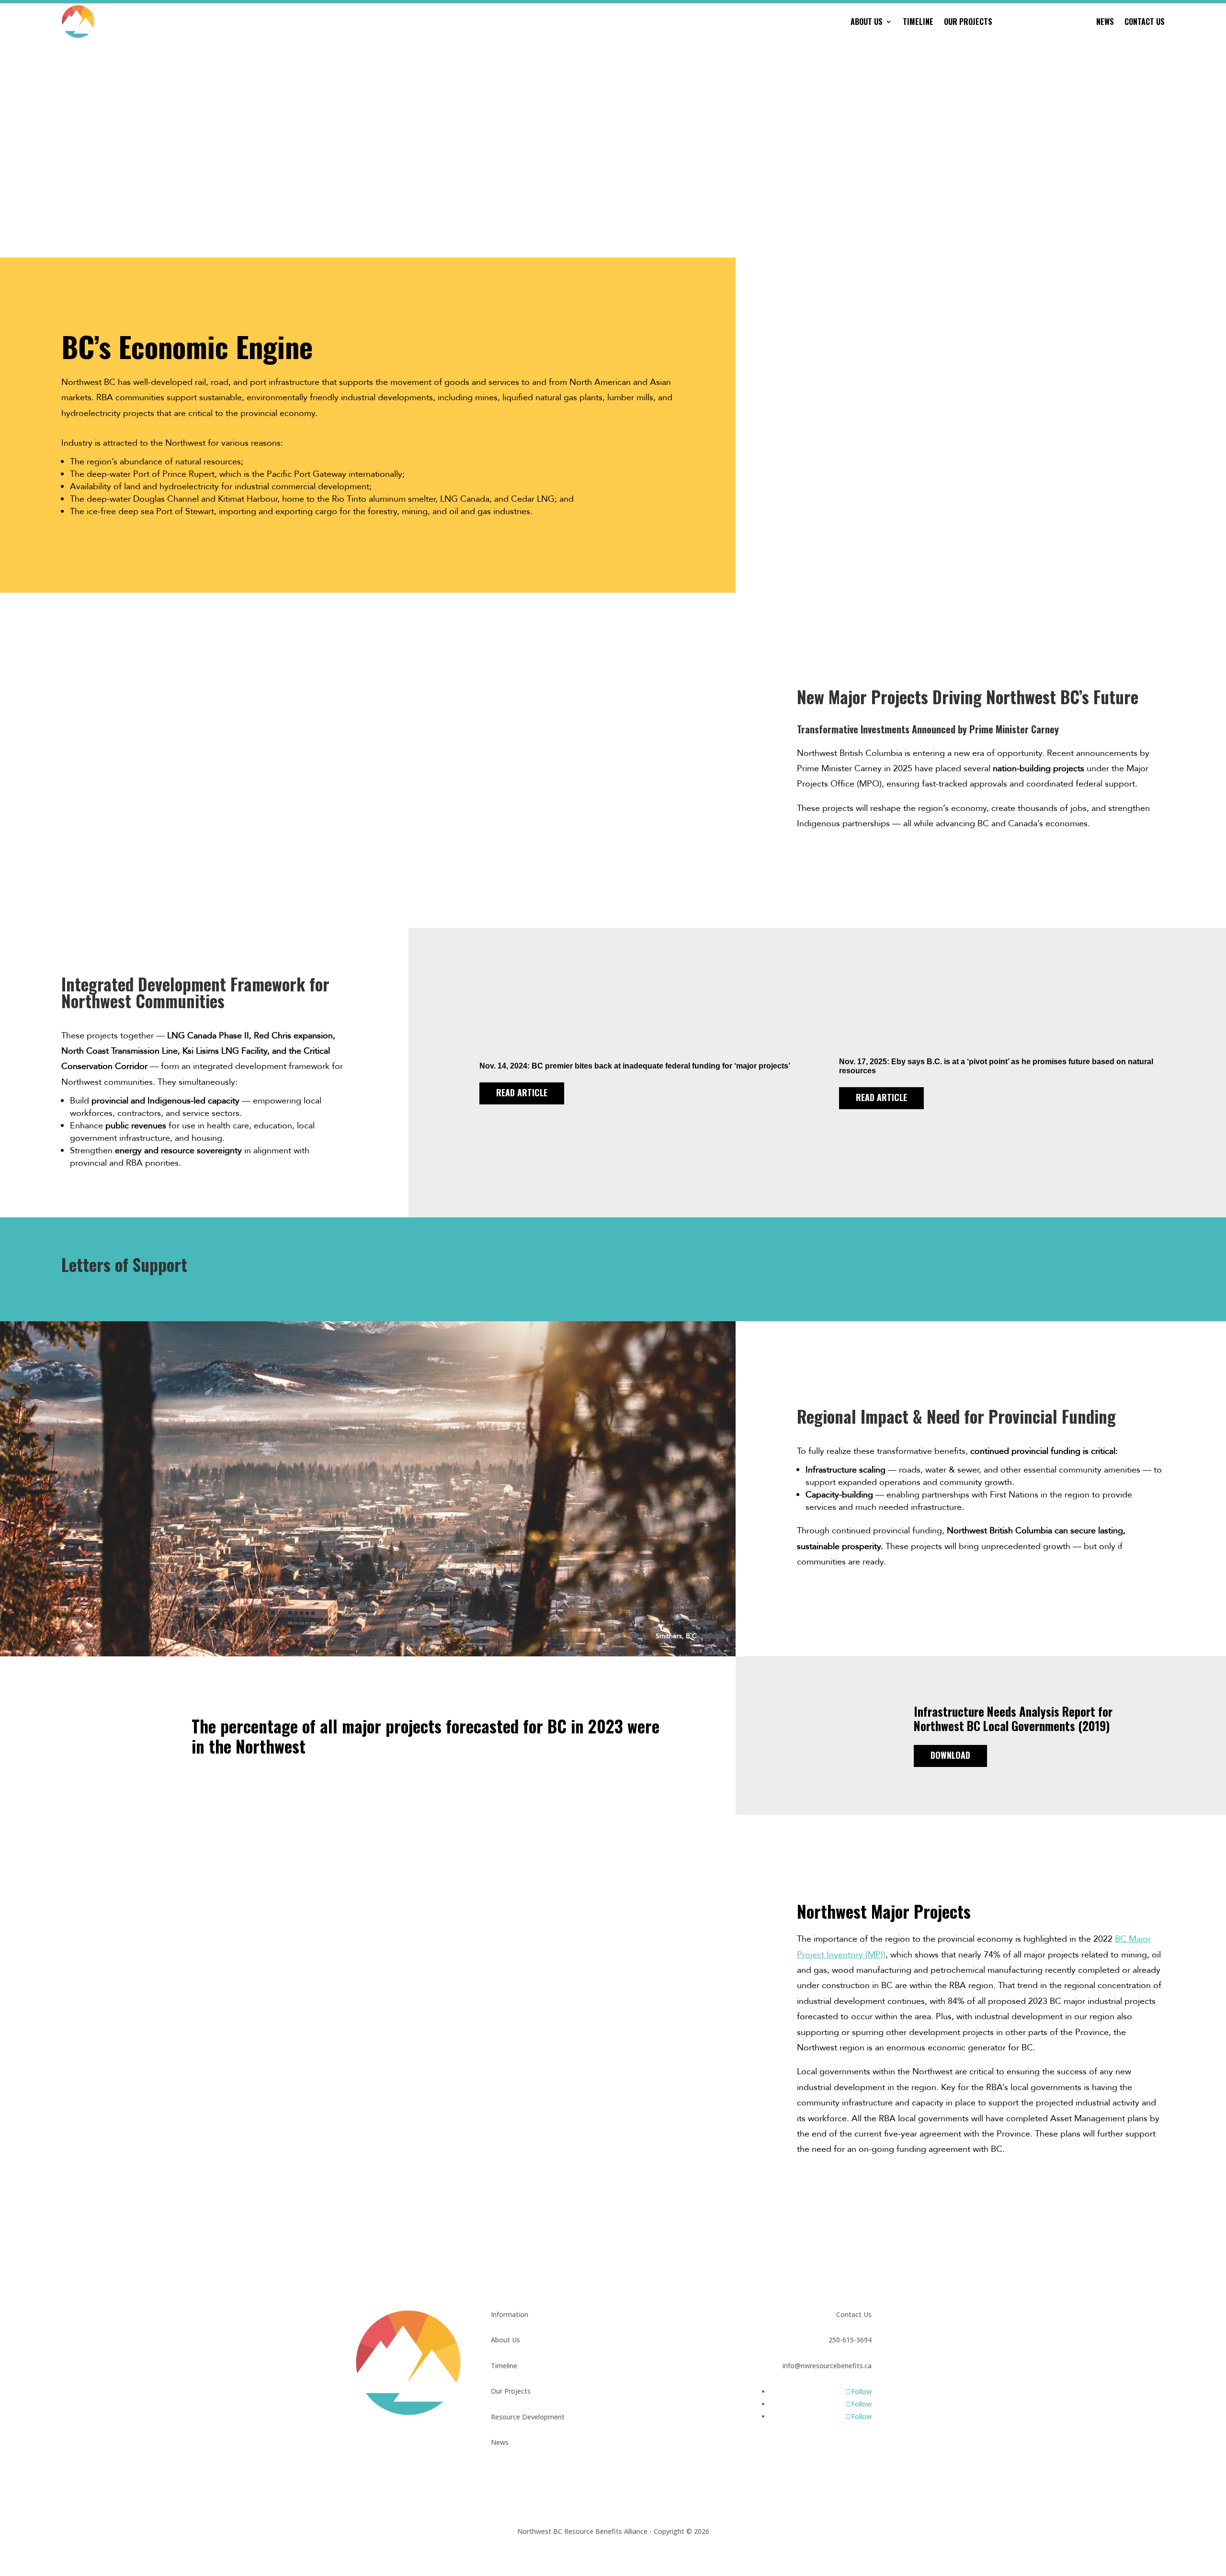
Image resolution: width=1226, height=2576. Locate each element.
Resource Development (1044, 22)
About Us (867, 22)
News (1105, 22)
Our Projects (968, 22)
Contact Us (1145, 22)
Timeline (918, 22)
